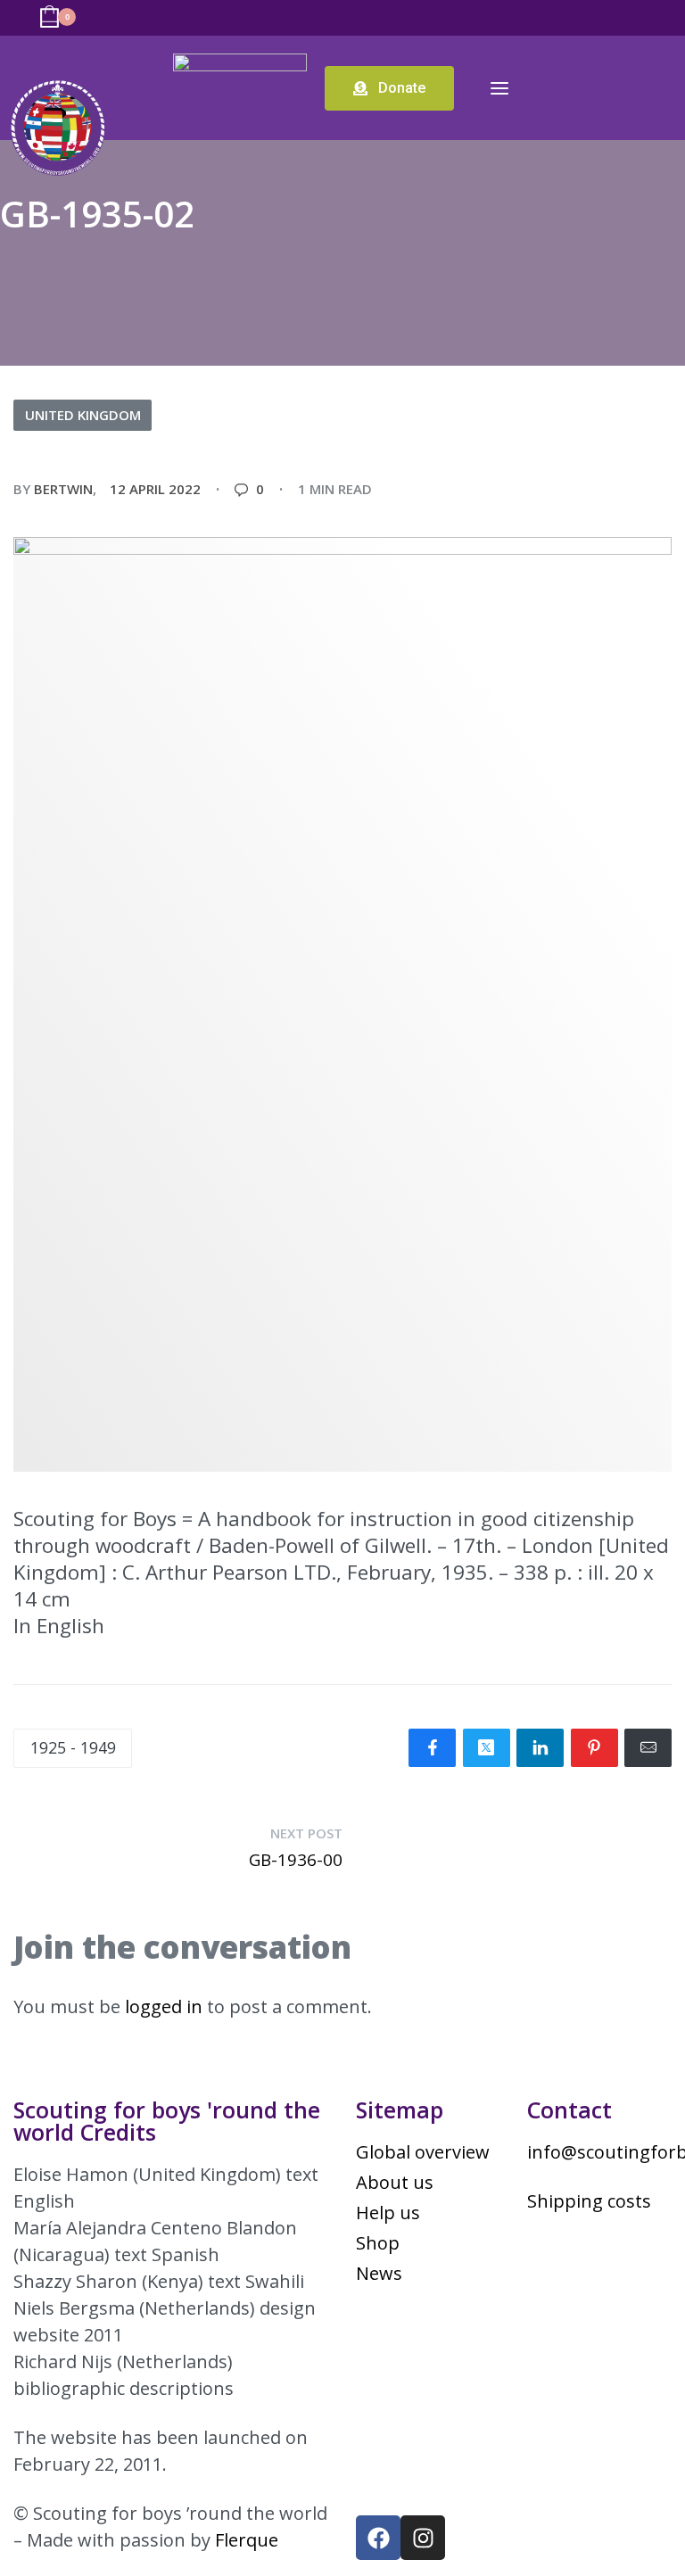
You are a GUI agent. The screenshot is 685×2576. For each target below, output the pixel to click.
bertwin (63, 489)
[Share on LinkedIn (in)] (540, 1748)
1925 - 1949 (73, 1747)
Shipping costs (589, 2201)
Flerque (247, 2540)
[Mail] (648, 1748)
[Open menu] (499, 88)
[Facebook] (378, 2538)
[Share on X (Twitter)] (487, 1748)
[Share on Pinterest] (594, 1748)
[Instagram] (423, 2538)
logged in (164, 2006)
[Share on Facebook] (432, 1748)
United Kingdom (83, 415)
